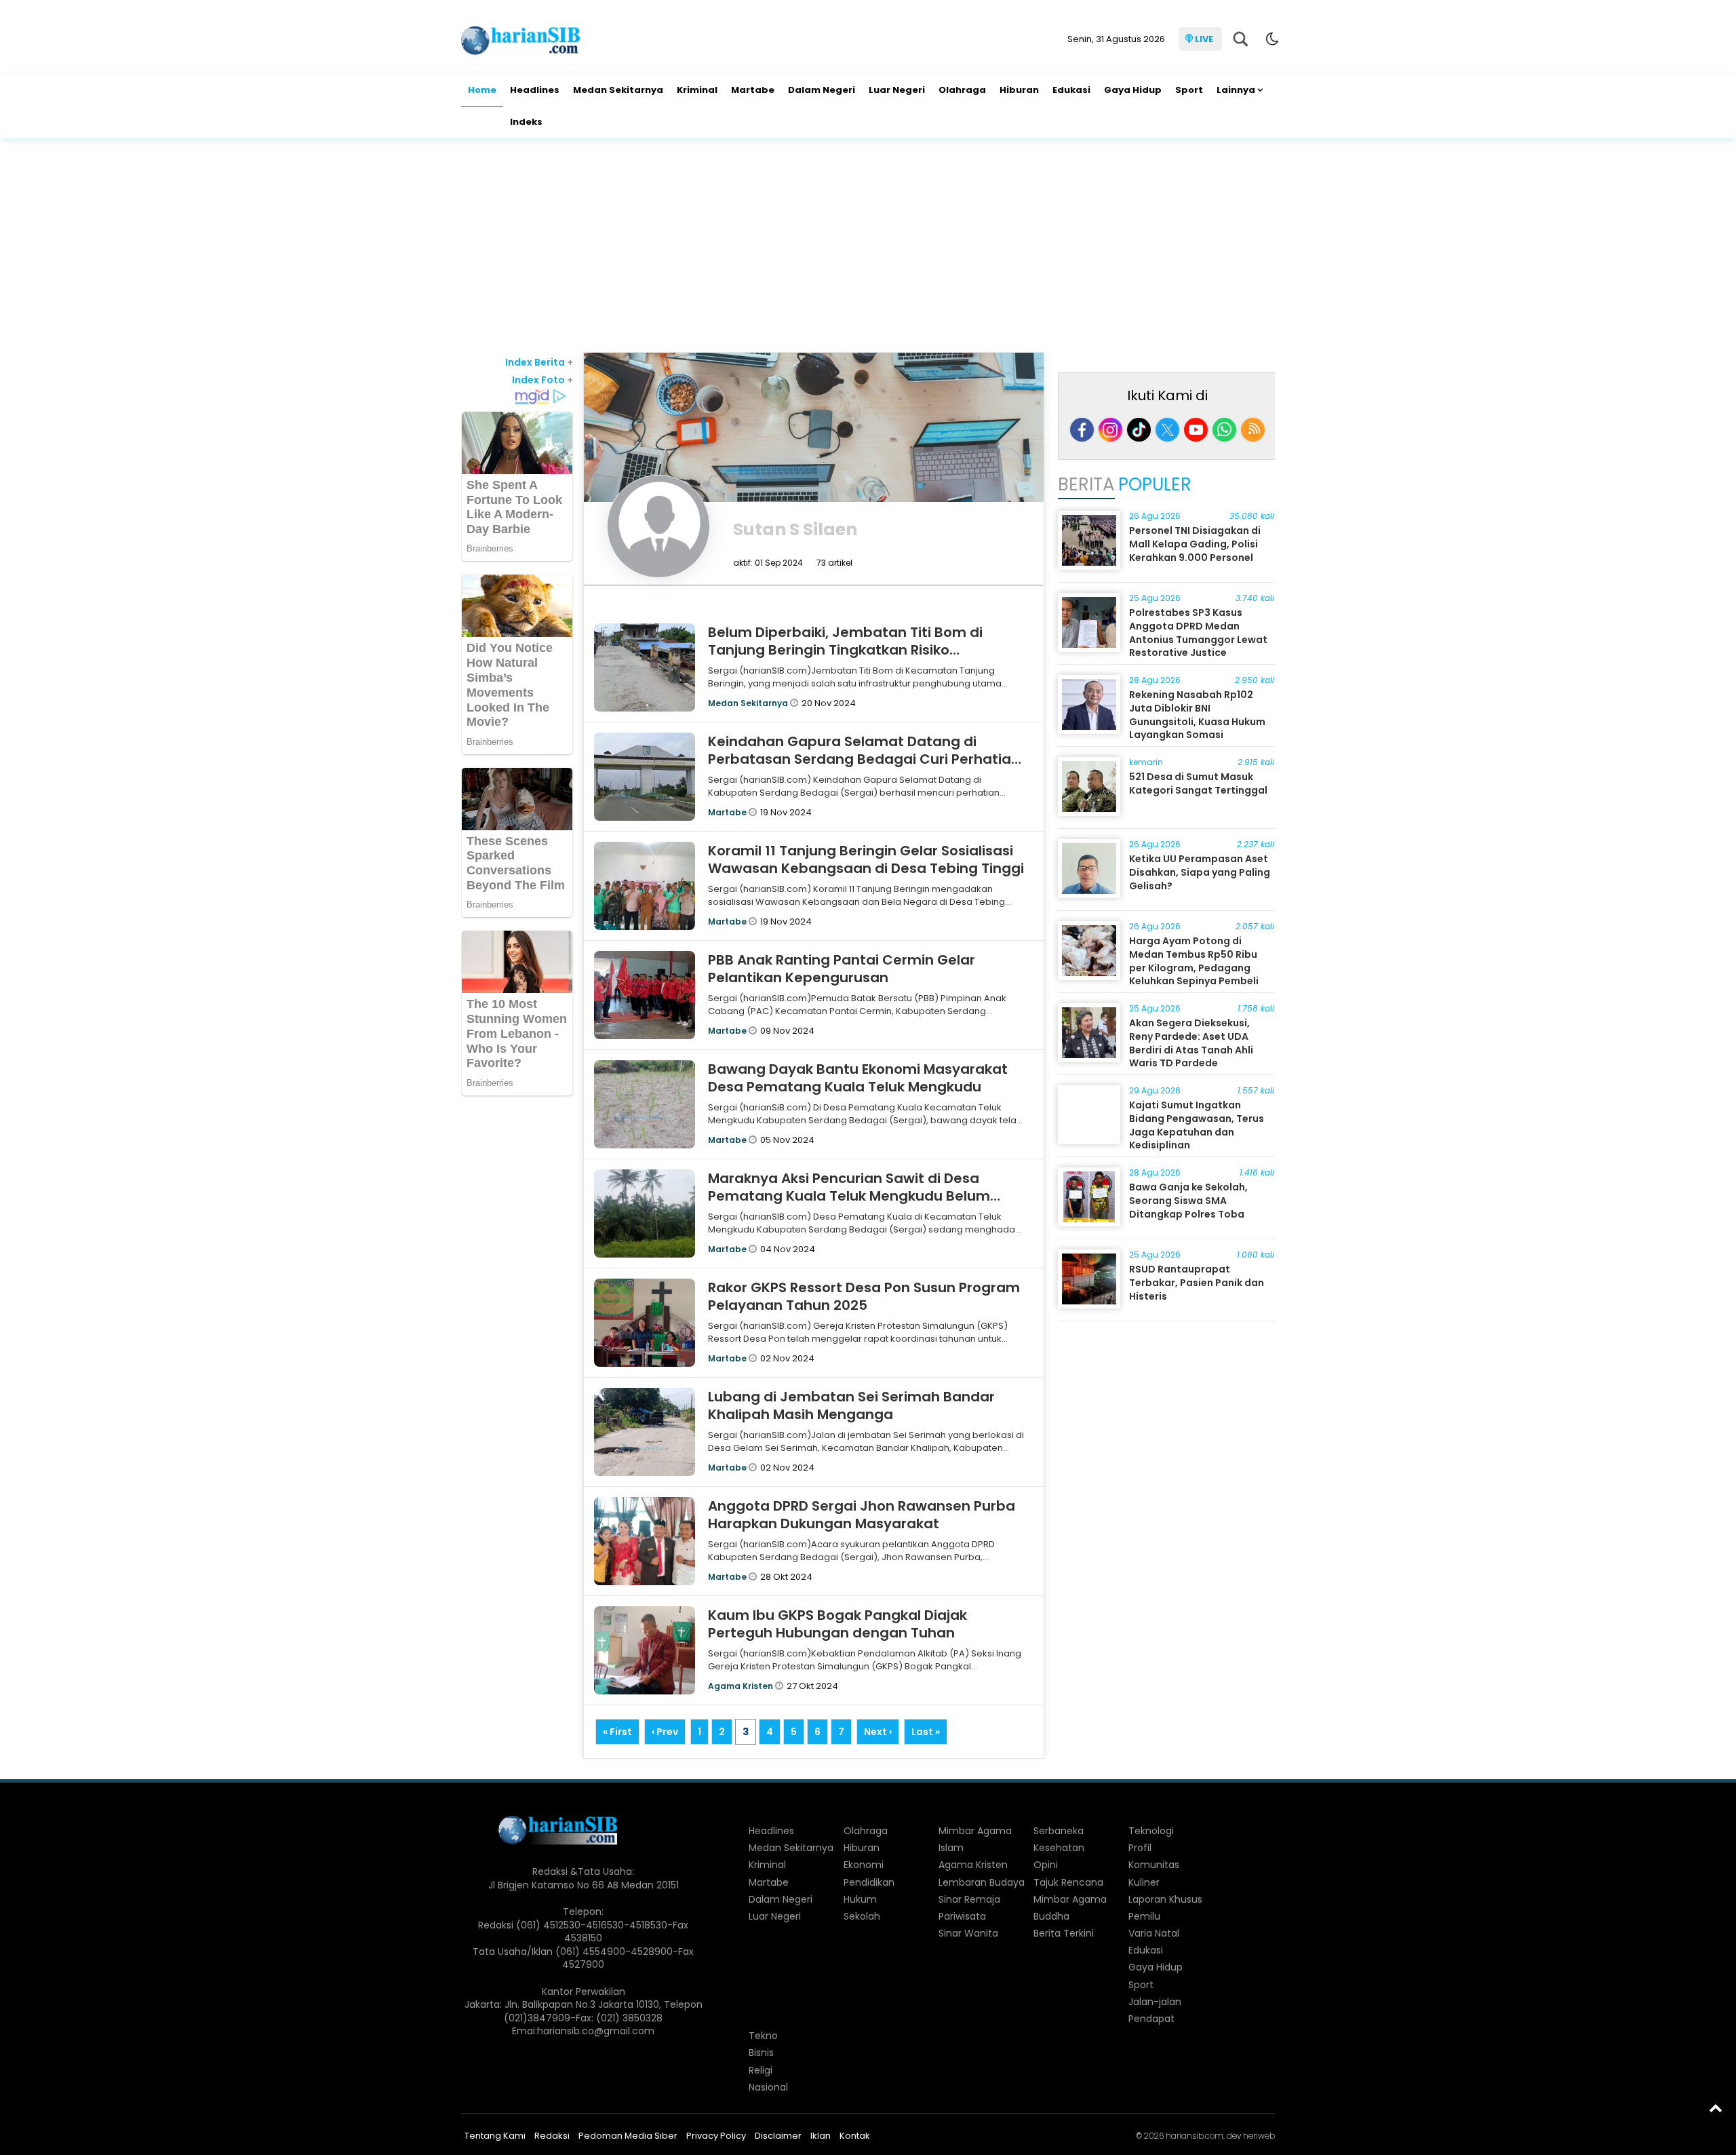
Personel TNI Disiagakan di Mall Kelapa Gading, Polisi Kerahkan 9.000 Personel (1195, 544)
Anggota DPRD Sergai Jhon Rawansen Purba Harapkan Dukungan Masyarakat (862, 1515)
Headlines (535, 90)
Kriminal (697, 90)
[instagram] (1110, 430)
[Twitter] (1167, 430)
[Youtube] (1196, 430)
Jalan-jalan (1155, 2002)
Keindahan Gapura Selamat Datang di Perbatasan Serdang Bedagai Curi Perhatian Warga (864, 759)
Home (482, 90)
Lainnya (1236, 90)
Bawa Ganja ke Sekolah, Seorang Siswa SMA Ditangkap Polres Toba (1188, 1200)
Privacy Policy (716, 2136)
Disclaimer (778, 2136)
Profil (1140, 1848)
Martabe (753, 90)
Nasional (768, 2087)
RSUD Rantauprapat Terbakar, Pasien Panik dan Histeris (1197, 1282)
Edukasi (1071, 90)
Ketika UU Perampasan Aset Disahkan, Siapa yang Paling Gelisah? (1200, 872)
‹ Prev (665, 1732)
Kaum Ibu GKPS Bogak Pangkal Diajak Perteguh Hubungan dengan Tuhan (837, 1624)
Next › (878, 1732)
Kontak (855, 2136)
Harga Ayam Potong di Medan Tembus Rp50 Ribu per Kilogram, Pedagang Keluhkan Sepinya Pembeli (1194, 961)
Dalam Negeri (822, 90)
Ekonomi (864, 1865)
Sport (1189, 90)
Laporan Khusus (1165, 1899)
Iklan (821, 2136)
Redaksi (552, 2136)
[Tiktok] (1139, 430)
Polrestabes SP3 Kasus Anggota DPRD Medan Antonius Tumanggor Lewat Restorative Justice (1198, 633)
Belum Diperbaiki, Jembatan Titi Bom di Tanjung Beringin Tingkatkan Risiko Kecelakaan (845, 650)
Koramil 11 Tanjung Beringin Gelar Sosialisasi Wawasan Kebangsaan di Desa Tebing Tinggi (866, 859)
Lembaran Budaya (982, 1882)
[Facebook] (1082, 430)
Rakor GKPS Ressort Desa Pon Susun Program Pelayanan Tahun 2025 (864, 1296)
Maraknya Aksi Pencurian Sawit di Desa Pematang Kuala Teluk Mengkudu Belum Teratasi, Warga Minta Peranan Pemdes (849, 1196)
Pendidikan (869, 1882)
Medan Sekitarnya (618, 90)
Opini (1046, 1865)
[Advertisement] (868, 247)
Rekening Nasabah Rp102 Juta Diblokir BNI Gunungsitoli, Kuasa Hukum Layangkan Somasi (1197, 715)
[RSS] (1253, 430)
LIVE (1204, 39)
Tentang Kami (495, 2136)
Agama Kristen (742, 1686)
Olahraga (962, 90)
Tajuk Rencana (1068, 1882)
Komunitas (1154, 1865)
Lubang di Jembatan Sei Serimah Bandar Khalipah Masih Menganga (851, 1405)
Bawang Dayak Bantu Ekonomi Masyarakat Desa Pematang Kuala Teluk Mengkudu (858, 1078)
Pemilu (1144, 1916)
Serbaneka (1059, 1831)
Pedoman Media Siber (628, 2136)
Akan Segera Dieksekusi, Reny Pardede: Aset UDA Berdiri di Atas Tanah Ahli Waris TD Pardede (1191, 1043)
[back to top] (1716, 2108)
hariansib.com (1195, 2136)
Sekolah (862, 1916)
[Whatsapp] (1224, 430)
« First (617, 1732)
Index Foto (542, 380)
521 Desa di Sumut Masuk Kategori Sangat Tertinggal (1198, 783)
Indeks (526, 122)
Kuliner (1144, 1882)
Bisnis (761, 2053)
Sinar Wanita (968, 1933)
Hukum (860, 1899)
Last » (926, 1732)
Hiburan (1019, 90)
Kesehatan (1059, 1848)
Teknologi (1151, 1831)
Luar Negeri (897, 90)
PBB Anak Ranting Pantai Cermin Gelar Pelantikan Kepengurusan (842, 969)
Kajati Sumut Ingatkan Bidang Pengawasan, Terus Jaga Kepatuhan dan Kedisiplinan (1197, 1125)
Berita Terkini (1064, 1933)
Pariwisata (962, 1916)
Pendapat (1151, 2019)
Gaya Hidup (1133, 90)
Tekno (763, 2036)
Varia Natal (1154, 1933)
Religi (761, 2070)
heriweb (1259, 2136)
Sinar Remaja (969, 1899)
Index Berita (539, 362)
